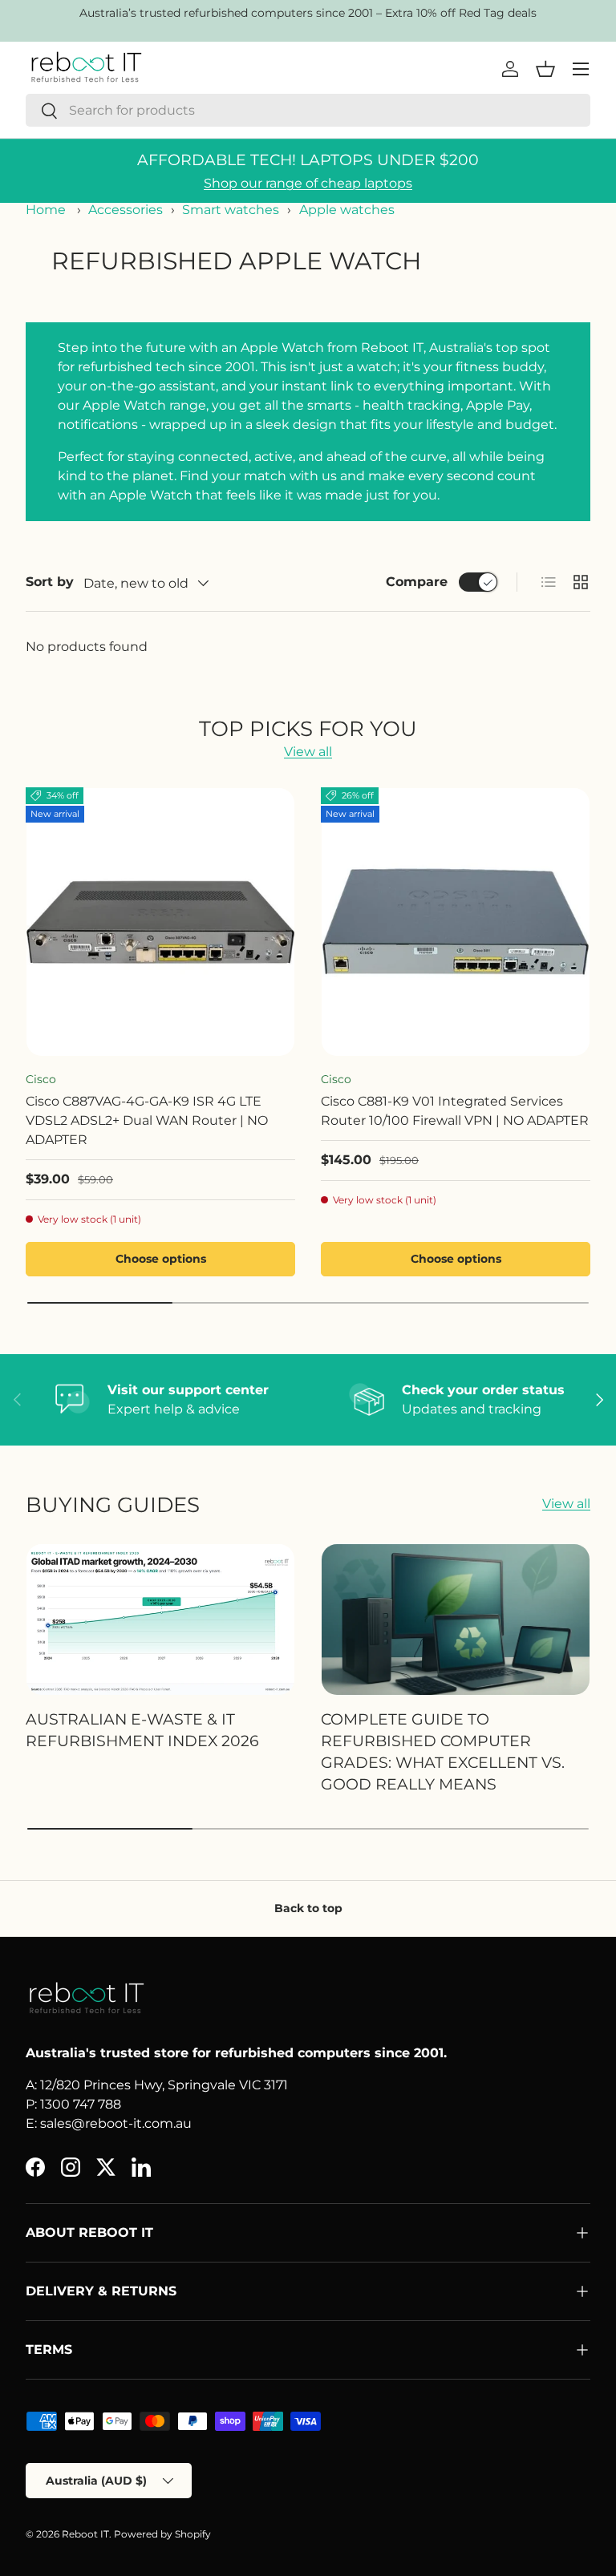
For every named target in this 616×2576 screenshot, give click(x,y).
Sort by (50, 582)
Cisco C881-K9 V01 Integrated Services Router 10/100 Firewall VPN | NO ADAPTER (455, 1111)
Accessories (126, 210)
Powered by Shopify (162, 2534)
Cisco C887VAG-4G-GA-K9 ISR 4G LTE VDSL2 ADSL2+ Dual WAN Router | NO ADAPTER (147, 1120)
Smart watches (231, 210)
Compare (417, 582)
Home (46, 210)
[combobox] (308, 110)
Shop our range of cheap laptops (308, 183)
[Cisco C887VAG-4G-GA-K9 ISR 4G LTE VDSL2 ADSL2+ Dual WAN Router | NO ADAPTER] (160, 922)
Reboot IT (85, 2534)
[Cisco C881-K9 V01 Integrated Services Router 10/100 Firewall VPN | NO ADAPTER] (456, 922)
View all (308, 752)
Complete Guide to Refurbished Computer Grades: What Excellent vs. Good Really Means (443, 1751)
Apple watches (347, 210)
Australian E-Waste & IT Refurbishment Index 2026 (142, 1730)
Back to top (308, 1908)
